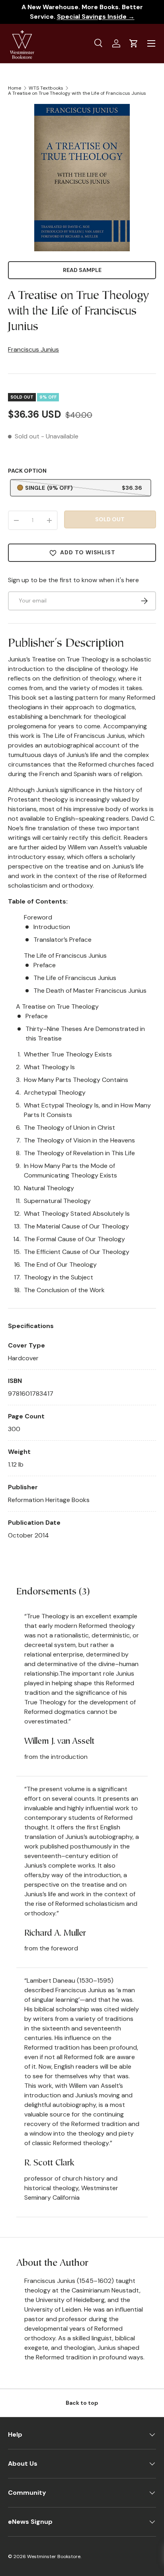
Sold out (110, 519)
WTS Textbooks (46, 88)
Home (15, 88)
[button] (134, 43)
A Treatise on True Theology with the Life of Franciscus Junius (77, 93)
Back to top (82, 2403)
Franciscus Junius (33, 349)
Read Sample (82, 270)
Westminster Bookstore (54, 2556)
